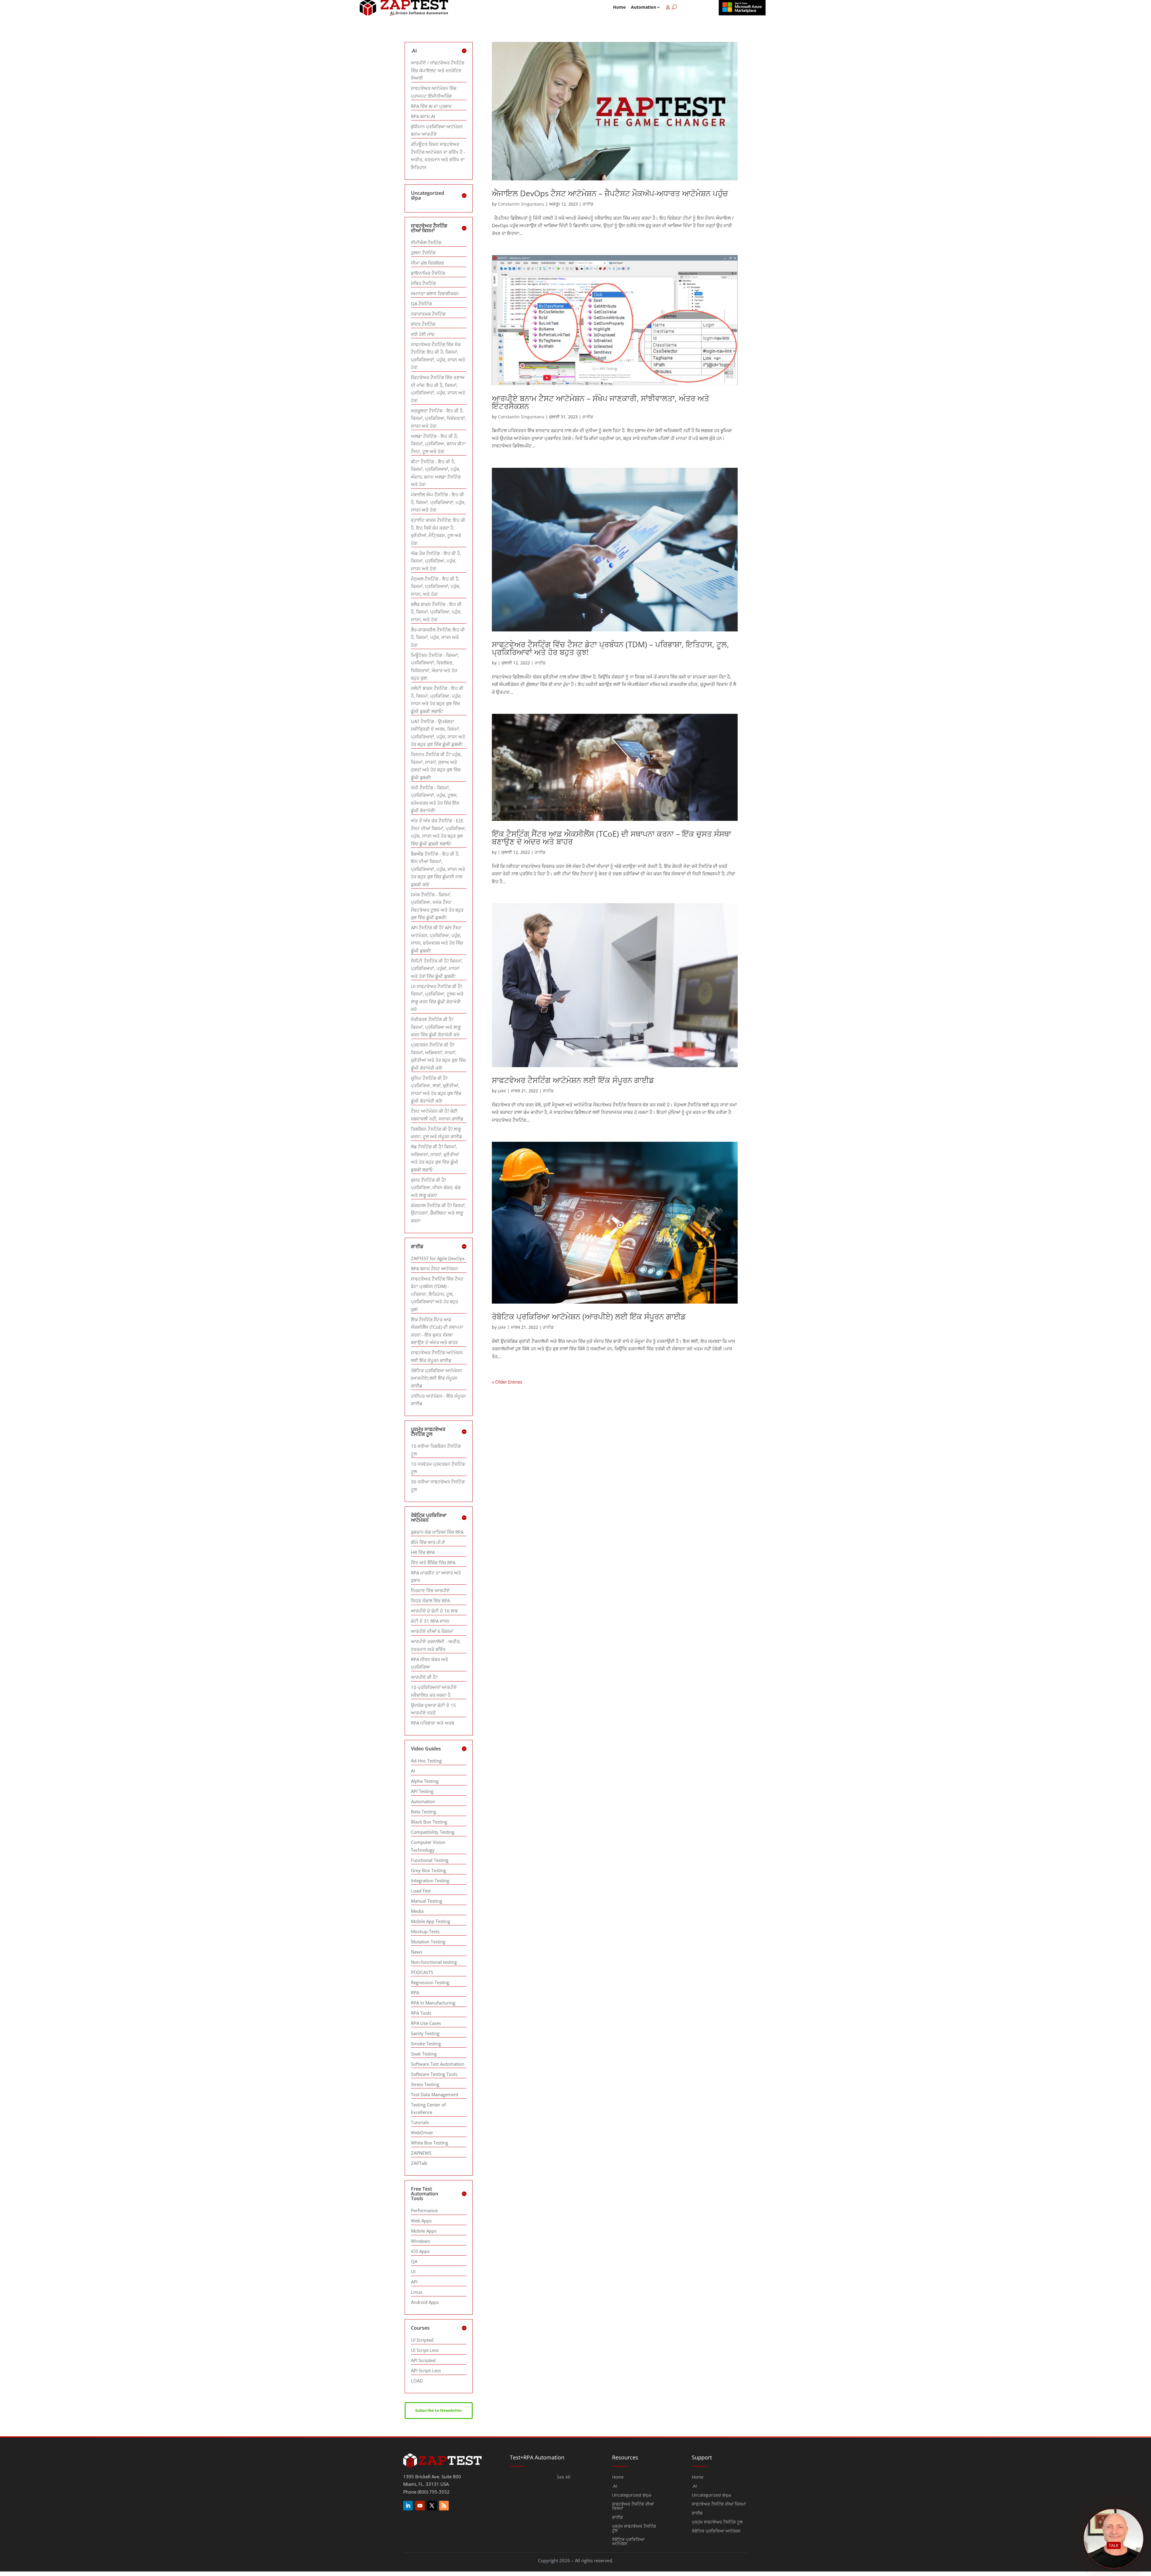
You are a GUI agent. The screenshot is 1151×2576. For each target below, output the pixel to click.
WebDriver (422, 2132)
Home (619, 7)
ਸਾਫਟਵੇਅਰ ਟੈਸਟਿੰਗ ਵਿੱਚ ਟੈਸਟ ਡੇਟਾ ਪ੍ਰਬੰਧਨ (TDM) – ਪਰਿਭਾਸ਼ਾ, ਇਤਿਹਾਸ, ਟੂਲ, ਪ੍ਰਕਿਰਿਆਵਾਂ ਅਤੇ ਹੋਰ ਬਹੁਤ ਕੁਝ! (610, 648)
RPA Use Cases (426, 2023)
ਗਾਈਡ (588, 204)
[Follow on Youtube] (420, 2506)
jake (502, 1091)
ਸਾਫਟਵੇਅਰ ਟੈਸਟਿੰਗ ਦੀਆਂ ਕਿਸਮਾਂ (633, 2506)
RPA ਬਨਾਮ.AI (423, 116)
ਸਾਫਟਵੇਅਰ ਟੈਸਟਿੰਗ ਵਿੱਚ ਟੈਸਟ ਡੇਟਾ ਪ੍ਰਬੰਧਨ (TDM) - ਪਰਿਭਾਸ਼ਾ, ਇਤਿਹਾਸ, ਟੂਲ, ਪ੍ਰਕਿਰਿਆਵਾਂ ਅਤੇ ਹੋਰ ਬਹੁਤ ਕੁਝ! (437, 1294)
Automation (644, 7)
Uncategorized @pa (632, 2495)
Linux (417, 2292)
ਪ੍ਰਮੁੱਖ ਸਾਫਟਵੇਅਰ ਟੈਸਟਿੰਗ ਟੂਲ (634, 2529)
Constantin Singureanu (521, 204)
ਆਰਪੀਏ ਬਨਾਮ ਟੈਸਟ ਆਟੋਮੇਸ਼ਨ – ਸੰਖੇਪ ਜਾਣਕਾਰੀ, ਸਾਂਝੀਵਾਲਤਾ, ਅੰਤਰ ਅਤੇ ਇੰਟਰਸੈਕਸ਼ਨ (601, 402)
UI (413, 2272)
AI (413, 1771)
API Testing (422, 1791)
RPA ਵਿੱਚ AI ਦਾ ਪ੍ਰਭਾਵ (431, 106)
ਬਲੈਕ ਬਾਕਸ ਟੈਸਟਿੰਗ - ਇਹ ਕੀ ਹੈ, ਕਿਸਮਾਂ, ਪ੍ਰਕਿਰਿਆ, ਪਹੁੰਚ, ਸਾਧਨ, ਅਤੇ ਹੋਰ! (436, 612)
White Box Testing (430, 2143)
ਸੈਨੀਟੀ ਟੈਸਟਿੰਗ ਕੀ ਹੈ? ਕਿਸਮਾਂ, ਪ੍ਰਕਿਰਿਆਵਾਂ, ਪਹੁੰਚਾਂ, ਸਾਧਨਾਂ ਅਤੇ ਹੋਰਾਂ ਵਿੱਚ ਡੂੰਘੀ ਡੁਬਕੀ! (437, 968)
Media (417, 1911)
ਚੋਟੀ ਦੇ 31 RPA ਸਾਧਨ (430, 1621)
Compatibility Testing (433, 1832)
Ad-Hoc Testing (426, 1761)
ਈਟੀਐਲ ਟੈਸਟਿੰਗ (426, 242)
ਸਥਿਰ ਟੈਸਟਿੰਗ (423, 283)
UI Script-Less (425, 2350)
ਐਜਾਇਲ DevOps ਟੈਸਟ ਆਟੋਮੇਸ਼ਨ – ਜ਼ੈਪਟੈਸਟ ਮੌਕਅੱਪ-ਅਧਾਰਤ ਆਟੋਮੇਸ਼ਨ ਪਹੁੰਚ (610, 193)
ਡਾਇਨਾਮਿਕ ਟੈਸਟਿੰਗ (428, 273)
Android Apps (425, 2302)
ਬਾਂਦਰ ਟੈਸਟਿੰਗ (423, 324)
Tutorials (420, 2122)
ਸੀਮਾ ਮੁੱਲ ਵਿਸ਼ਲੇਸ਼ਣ (428, 263)
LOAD (417, 2381)
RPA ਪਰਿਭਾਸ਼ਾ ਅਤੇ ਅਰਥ (433, 1723)
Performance (424, 2210)
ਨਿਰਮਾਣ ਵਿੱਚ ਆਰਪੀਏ (430, 1590)
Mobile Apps (424, 2231)
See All (564, 2477)
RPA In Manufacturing (433, 2003)
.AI (615, 2486)
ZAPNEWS (421, 2153)
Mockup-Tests (425, 1931)
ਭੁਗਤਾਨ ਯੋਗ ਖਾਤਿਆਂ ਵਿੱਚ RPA (437, 1532)
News (417, 1952)
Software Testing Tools (434, 2074)
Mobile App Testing (431, 1921)
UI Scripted (422, 2340)
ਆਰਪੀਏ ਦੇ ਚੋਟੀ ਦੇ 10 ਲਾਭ (434, 1611)
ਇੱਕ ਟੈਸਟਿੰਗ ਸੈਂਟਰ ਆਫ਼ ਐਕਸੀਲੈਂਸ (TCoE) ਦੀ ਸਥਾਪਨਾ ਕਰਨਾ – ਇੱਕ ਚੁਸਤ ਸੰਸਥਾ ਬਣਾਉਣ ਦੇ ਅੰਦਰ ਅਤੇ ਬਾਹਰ (611, 838)
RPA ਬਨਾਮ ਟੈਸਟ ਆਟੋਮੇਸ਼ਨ (434, 1269)
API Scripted (423, 2360)
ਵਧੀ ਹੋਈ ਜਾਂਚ (423, 334)
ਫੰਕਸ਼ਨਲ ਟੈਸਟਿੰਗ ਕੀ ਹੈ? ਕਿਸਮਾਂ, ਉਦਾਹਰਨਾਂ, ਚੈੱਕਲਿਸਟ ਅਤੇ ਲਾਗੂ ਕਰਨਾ (438, 1213)
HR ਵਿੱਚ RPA (423, 1552)
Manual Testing (427, 1901)
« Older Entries (507, 1382)
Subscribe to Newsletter (439, 2410)
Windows (421, 2241)
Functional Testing (430, 1860)
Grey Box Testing (428, 1870)
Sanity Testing (425, 2033)
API (414, 2282)
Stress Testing (425, 2084)
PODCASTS (422, 1972)
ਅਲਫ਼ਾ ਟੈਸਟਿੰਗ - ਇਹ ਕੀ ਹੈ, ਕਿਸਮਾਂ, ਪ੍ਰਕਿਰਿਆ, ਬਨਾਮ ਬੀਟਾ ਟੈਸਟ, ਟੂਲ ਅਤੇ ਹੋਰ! (438, 444)
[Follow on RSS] (444, 2506)
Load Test (421, 1891)
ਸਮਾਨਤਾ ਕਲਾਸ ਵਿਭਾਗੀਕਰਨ (435, 293)
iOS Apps (420, 2251)
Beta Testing (424, 1812)
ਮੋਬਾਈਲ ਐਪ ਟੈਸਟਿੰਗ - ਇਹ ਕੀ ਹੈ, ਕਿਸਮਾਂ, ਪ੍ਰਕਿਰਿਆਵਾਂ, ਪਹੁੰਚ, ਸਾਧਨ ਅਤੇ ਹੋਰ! (438, 502)
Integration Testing (430, 1880)
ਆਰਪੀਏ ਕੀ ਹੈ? (424, 1677)
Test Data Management (435, 2094)
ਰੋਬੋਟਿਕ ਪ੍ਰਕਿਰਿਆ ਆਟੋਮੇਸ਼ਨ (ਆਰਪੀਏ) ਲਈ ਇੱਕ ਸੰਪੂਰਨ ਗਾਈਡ (589, 1316)
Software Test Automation (438, 2064)
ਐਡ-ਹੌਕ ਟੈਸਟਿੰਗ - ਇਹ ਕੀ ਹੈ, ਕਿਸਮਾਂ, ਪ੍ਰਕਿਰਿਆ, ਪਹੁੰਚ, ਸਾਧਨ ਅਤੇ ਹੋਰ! (436, 561)
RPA (415, 1993)
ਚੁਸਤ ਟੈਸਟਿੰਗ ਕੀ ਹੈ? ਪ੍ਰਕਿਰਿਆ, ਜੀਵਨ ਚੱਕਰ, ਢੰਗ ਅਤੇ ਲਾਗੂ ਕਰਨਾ (436, 1187)
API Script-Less (426, 2370)
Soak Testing (424, 2054)
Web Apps (421, 2221)
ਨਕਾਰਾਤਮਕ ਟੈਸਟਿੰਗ (428, 314)
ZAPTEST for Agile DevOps (438, 1258)
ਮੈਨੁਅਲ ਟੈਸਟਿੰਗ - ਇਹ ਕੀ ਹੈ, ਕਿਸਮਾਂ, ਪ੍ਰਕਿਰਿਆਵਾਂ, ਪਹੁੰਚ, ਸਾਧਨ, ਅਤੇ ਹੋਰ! (436, 586)
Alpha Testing (425, 1781)
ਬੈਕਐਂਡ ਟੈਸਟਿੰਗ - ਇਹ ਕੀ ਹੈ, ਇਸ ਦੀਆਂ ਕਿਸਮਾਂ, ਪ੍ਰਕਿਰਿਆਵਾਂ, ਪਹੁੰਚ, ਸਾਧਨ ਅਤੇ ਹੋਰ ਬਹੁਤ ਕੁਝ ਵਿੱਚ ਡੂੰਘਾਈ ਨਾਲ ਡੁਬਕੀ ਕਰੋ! (438, 869)
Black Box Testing (429, 1822)
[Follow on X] (432, 2506)
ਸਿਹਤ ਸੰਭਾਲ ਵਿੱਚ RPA (430, 1601)
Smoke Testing (426, 2043)
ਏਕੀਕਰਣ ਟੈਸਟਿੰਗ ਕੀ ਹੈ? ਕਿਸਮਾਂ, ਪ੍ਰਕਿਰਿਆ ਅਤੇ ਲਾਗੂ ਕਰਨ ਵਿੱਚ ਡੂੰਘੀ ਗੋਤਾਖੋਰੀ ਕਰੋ (436, 1027)
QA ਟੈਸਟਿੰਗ (421, 304)
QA (414, 2261)
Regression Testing (430, 1982)
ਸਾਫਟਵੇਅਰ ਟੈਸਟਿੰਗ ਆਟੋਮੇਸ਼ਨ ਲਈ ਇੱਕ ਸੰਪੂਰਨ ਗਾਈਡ (573, 1080)
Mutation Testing (428, 1942)
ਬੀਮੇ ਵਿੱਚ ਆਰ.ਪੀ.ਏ (428, 1542)
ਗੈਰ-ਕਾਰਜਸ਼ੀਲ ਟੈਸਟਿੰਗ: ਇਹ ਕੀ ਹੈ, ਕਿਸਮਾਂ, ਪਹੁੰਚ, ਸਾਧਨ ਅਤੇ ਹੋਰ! (438, 637)
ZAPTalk (419, 2163)
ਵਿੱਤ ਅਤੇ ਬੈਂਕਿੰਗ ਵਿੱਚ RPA (433, 1563)
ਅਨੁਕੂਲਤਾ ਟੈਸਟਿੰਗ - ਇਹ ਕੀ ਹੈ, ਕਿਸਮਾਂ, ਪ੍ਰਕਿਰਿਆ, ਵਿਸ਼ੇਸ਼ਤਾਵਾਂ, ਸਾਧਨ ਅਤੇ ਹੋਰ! (439, 418)
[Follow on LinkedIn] (408, 2506)
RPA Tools (421, 2013)
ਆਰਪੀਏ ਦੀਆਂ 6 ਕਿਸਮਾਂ (432, 1631)
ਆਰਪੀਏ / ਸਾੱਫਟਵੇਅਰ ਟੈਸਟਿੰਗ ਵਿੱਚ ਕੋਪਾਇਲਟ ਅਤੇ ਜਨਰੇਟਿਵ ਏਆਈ (438, 70)
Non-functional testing (434, 1962)
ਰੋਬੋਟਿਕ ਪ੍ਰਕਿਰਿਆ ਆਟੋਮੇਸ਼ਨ (628, 2542)
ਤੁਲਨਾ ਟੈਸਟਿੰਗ (423, 253)
